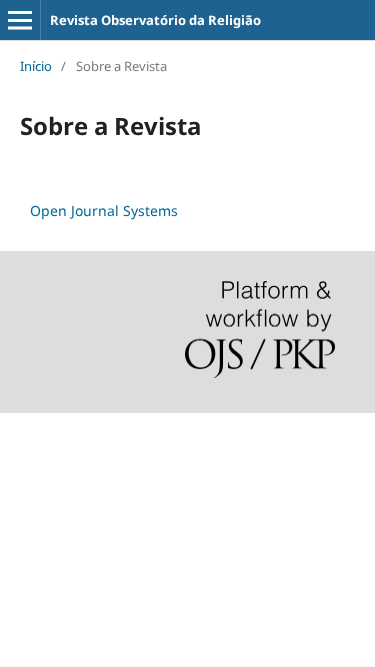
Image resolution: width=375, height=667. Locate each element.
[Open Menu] (20, 20)
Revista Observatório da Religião (155, 20)
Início (36, 66)
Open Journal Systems (104, 210)
